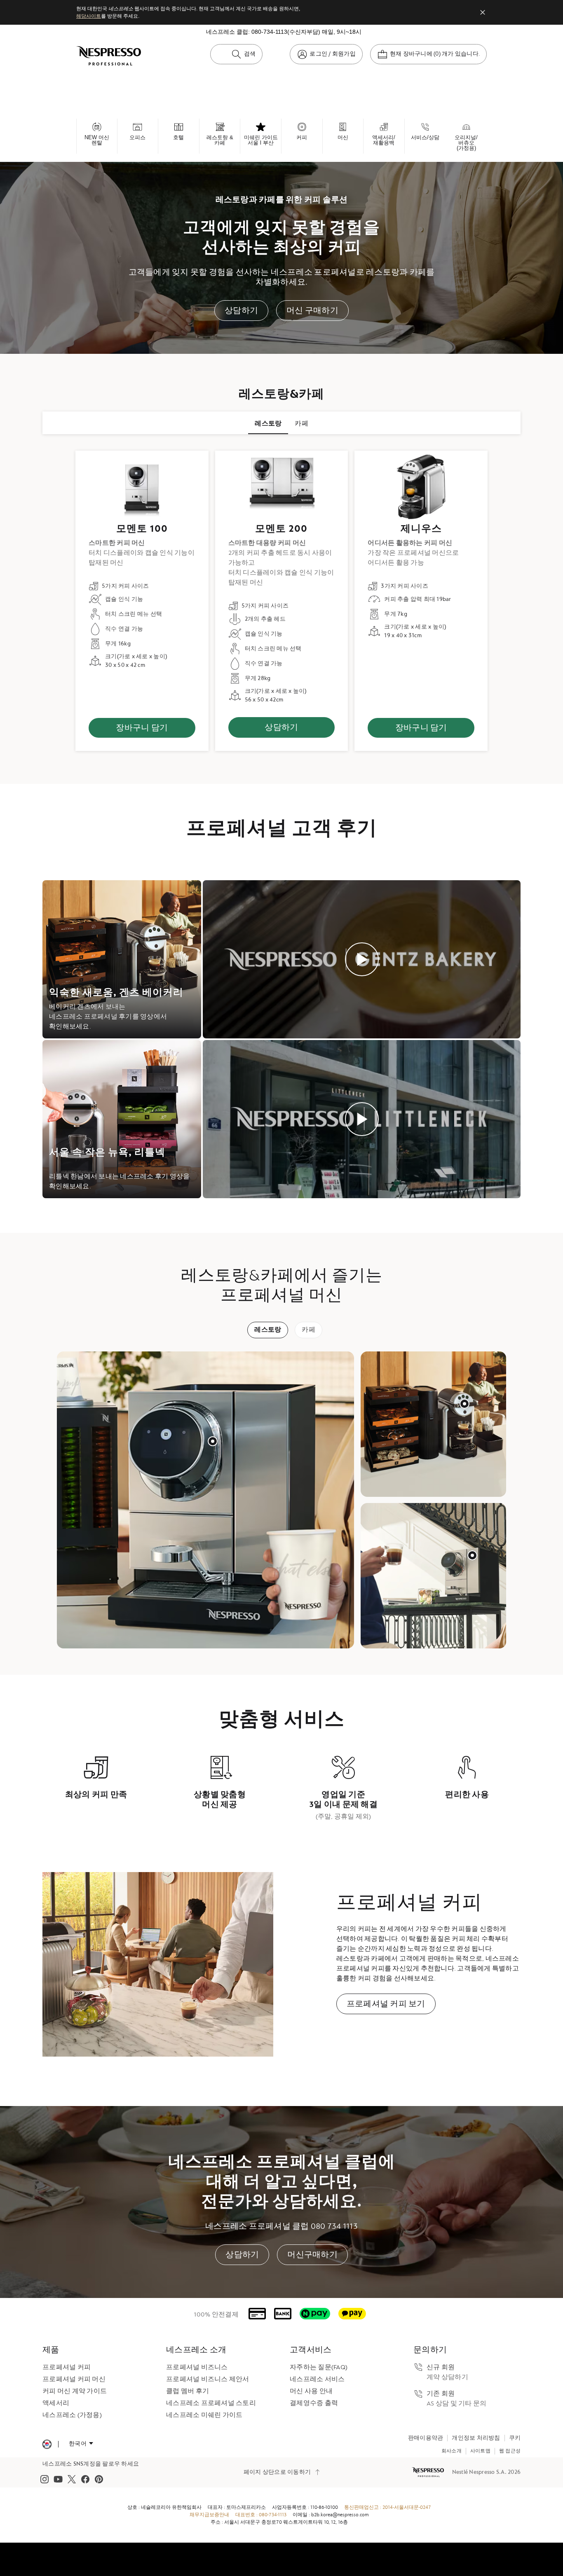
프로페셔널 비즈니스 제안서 (208, 2379)
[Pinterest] (99, 2479)
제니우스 (421, 529)
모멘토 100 (142, 529)
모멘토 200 (281, 529)
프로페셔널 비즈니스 (197, 2367)
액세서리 (56, 2403)
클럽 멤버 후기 (188, 2391)
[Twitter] (72, 2479)
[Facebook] (85, 2479)
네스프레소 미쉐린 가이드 (204, 2415)
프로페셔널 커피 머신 (74, 2379)
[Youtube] (58, 2479)
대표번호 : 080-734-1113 (261, 2515)
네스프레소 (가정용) (72, 2415)
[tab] (268, 423)
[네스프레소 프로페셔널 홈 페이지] (429, 2472)
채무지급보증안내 (209, 2515)
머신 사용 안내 (311, 2391)
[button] (213, 1441)
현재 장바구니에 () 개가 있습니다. (435, 54)
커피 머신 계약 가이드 (75, 2391)
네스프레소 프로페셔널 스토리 (211, 2403)
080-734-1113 (269, 32)
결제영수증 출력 (314, 2403)
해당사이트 (89, 16)
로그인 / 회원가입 (333, 54)
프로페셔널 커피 (67, 2367)
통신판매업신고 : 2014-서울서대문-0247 (388, 2507)
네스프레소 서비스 (317, 2379)
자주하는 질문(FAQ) (319, 2367)
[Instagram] (45, 2479)
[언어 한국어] (81, 2444)
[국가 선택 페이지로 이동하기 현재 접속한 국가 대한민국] (47, 2444)
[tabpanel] (281, 601)
